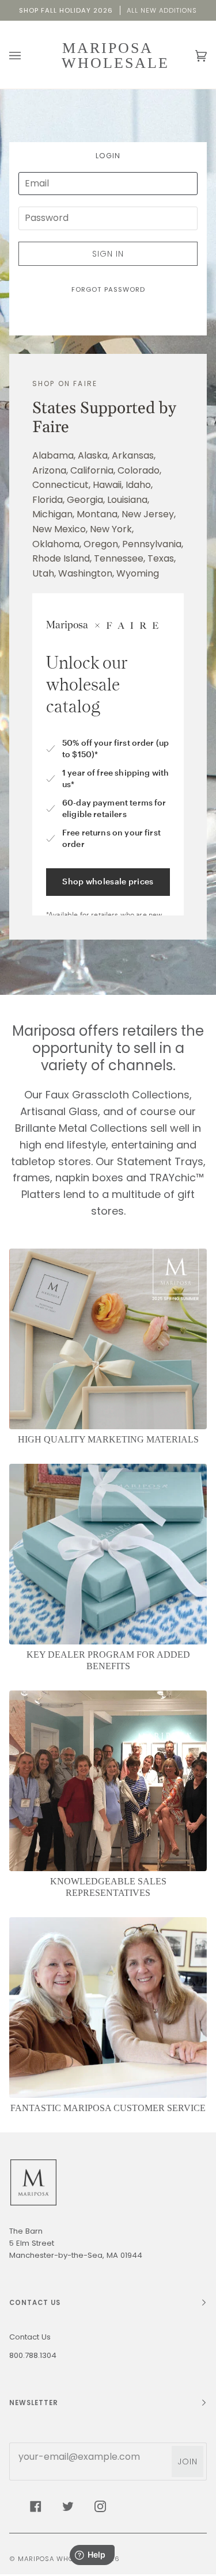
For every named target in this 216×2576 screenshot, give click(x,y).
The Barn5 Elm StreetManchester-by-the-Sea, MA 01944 (76, 2243)
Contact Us (30, 2337)
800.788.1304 (33, 2355)
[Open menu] (26, 56)
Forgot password (108, 289)
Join (187, 2461)
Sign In (108, 254)
